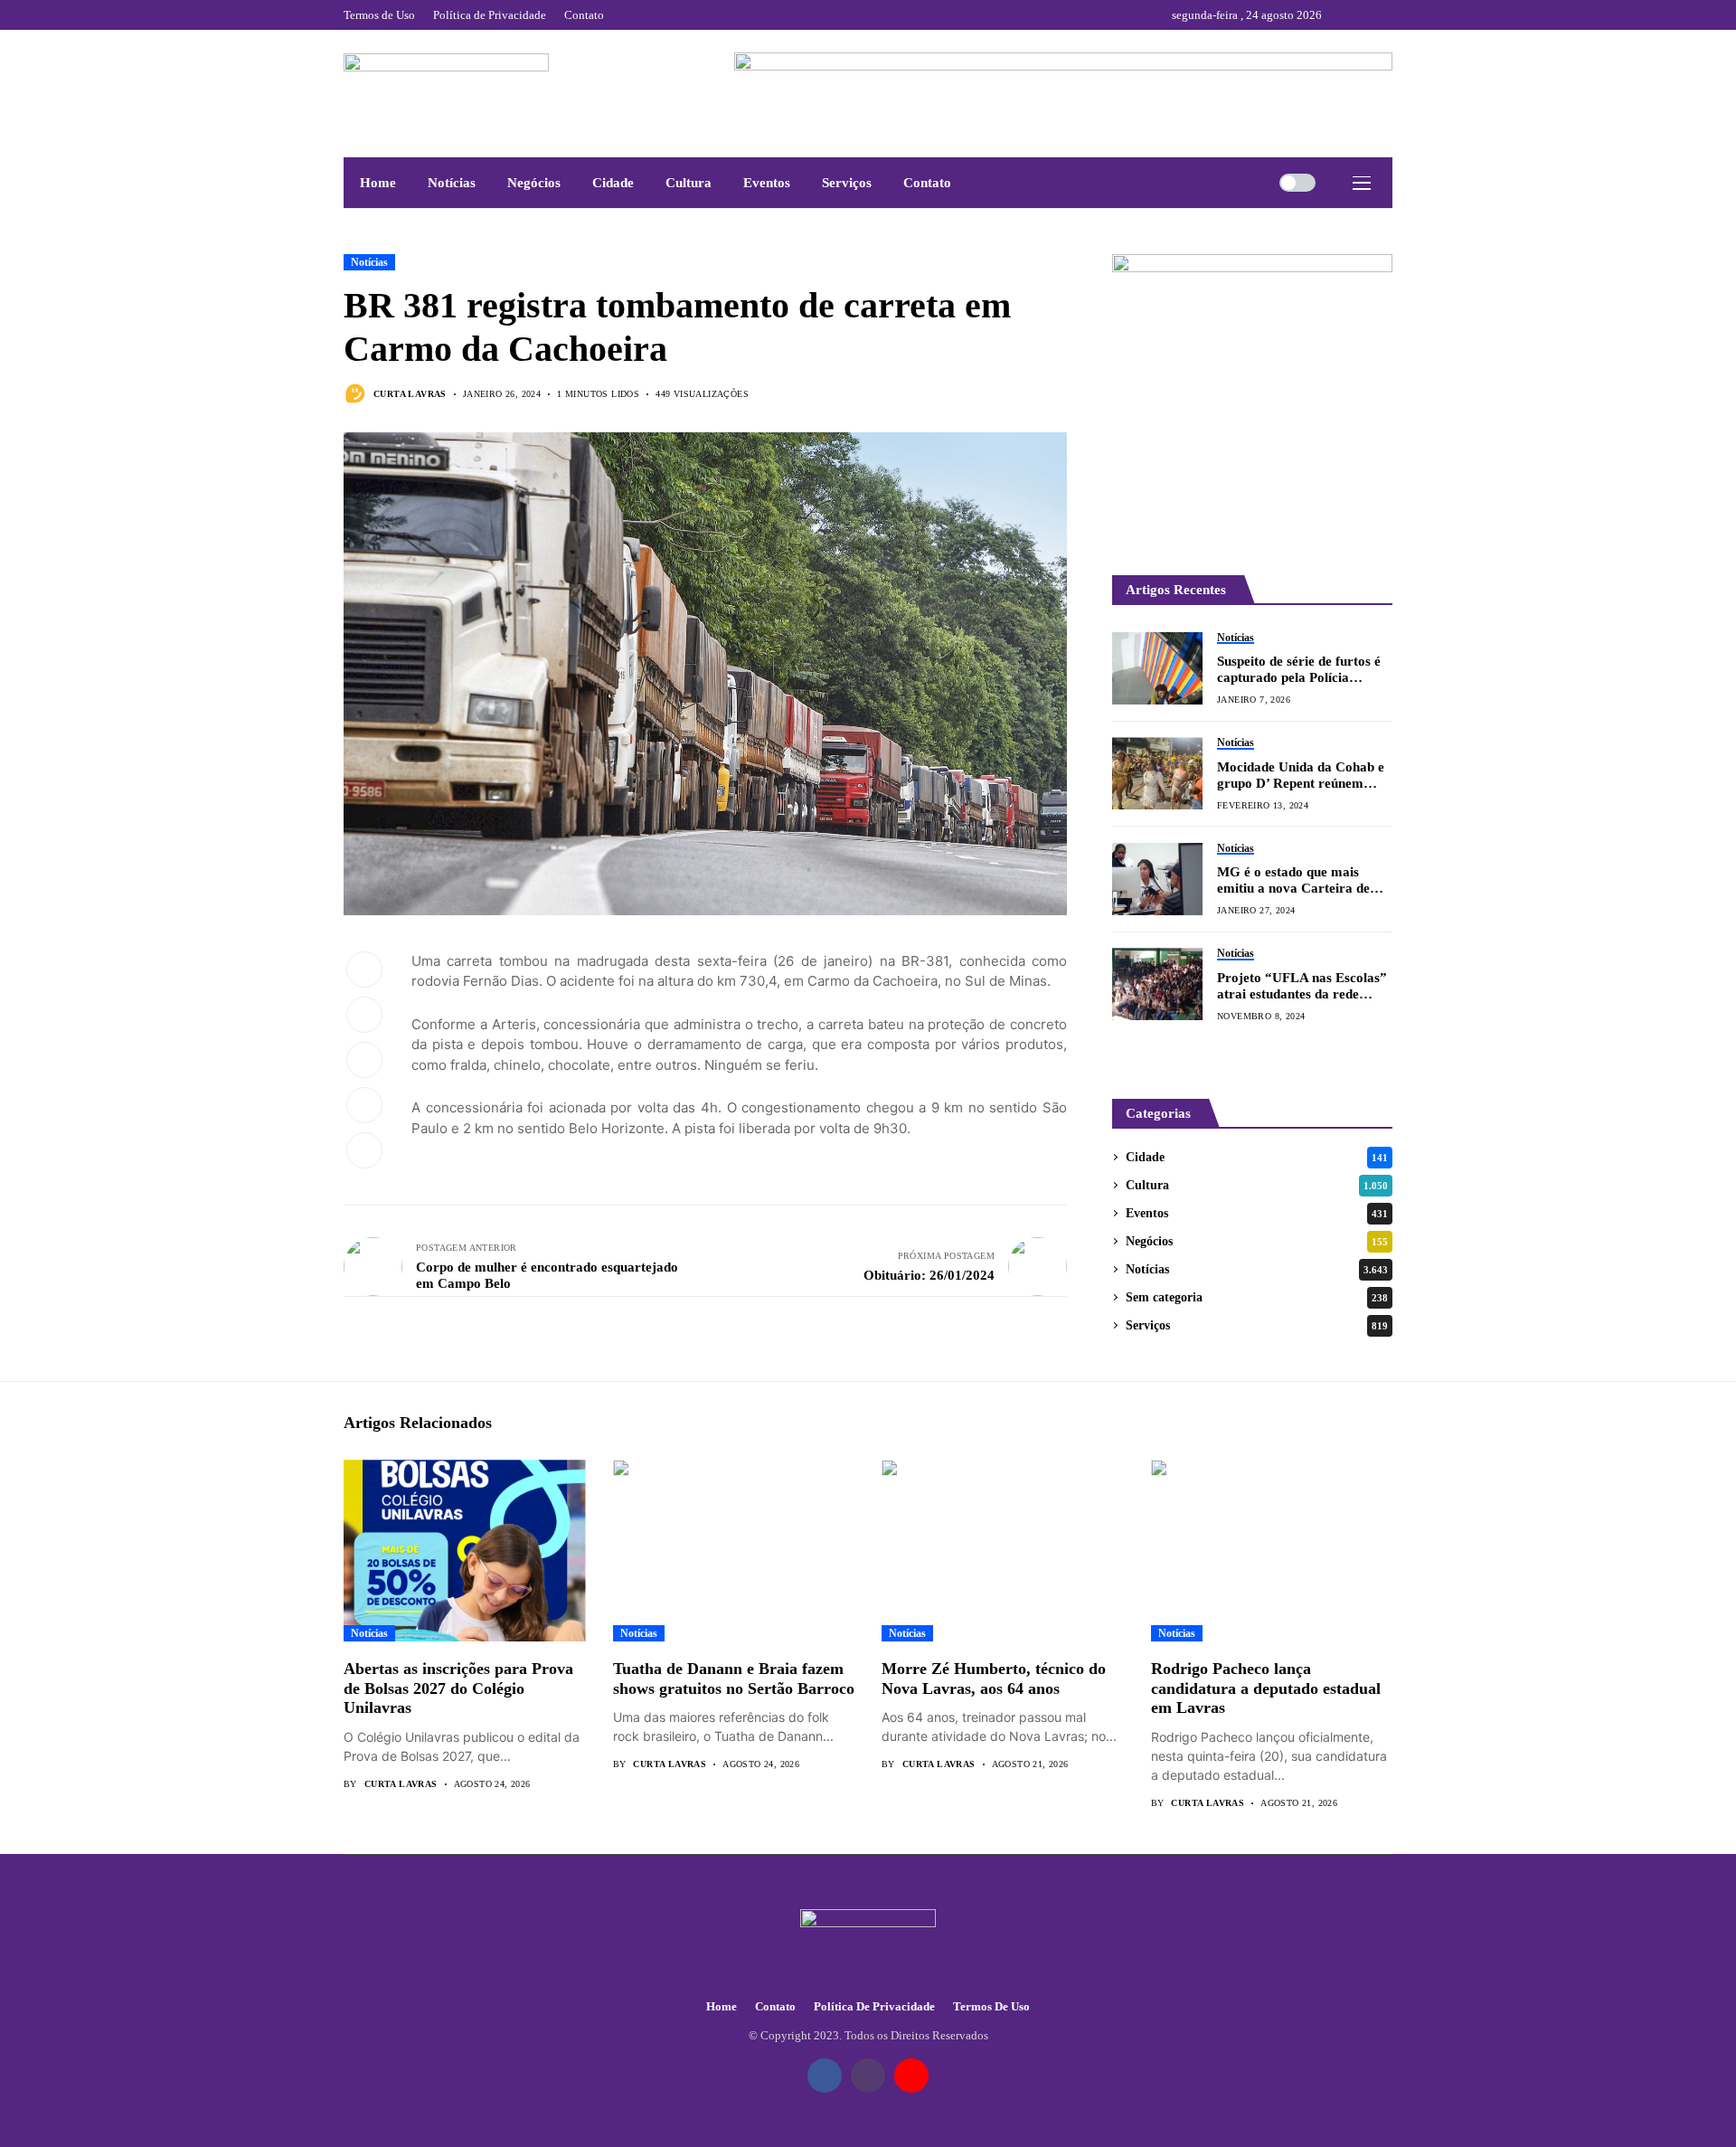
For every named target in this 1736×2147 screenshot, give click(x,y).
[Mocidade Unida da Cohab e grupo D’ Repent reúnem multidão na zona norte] (1157, 773)
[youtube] (1388, 15)
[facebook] (1340, 15)
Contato (775, 2006)
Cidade (1257, 1157)
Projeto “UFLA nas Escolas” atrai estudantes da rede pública (1302, 986)
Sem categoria (1257, 1297)
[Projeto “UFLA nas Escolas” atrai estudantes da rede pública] (1157, 984)
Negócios (1257, 1241)
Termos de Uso (991, 2006)
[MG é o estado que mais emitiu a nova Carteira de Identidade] (1157, 879)
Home (722, 2006)
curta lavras (410, 394)
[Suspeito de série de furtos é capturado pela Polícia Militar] (1157, 668)
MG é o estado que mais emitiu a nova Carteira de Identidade (1293, 880)
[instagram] (1364, 15)
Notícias (369, 262)
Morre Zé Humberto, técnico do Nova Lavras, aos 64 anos (994, 1679)
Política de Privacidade (874, 2006)
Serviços (1257, 1325)
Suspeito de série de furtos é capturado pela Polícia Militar (1299, 670)
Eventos (1257, 1213)
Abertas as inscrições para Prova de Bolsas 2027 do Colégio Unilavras (458, 1688)
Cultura (1257, 1185)
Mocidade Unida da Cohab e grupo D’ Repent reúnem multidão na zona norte (1301, 776)
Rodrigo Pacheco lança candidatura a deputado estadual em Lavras (1266, 1688)
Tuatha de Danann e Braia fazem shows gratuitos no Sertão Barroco (734, 1679)
